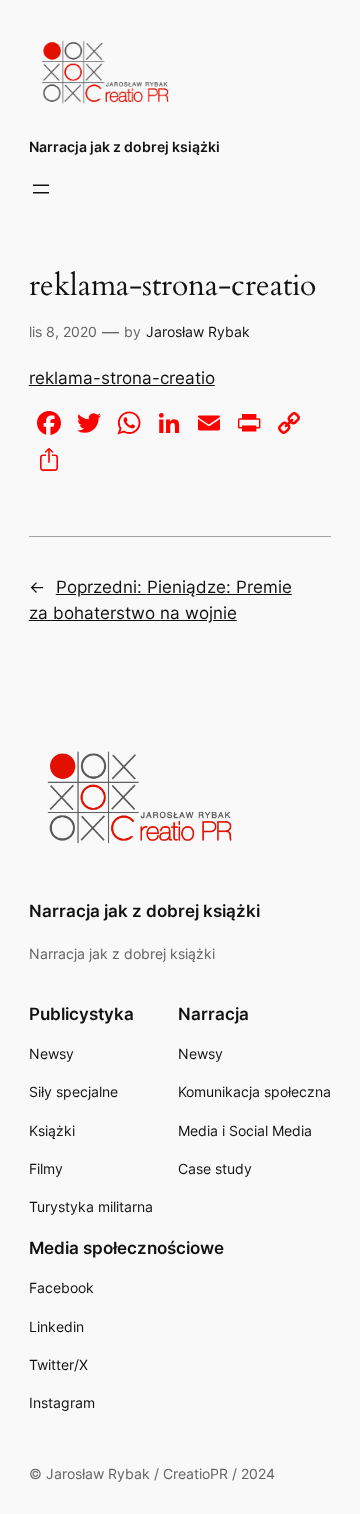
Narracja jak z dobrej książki (124, 146)
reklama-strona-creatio (122, 378)
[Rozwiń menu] (41, 189)
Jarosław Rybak (198, 331)
